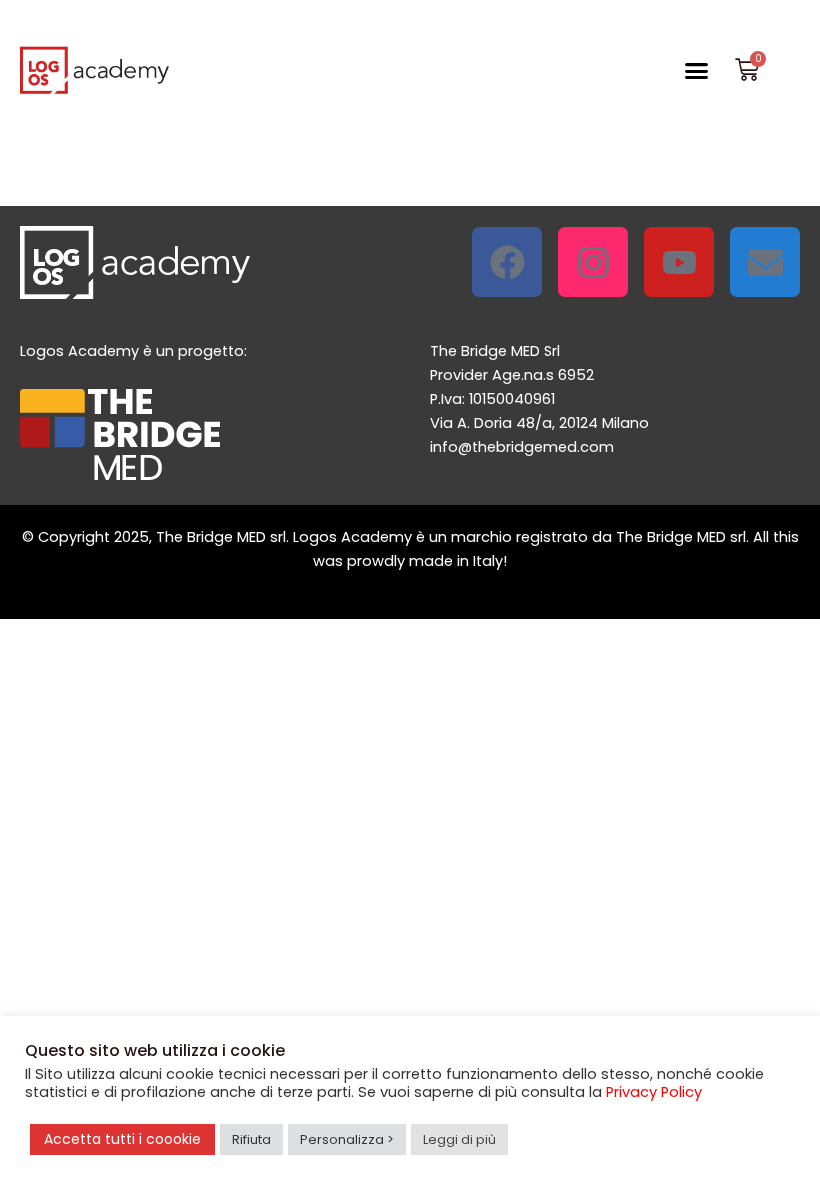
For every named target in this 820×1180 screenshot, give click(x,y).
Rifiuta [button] (251, 1139)
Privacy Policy (654, 1092)
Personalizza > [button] (347, 1139)
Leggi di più (459, 1139)
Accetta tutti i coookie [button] (122, 1139)
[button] (697, 70)
